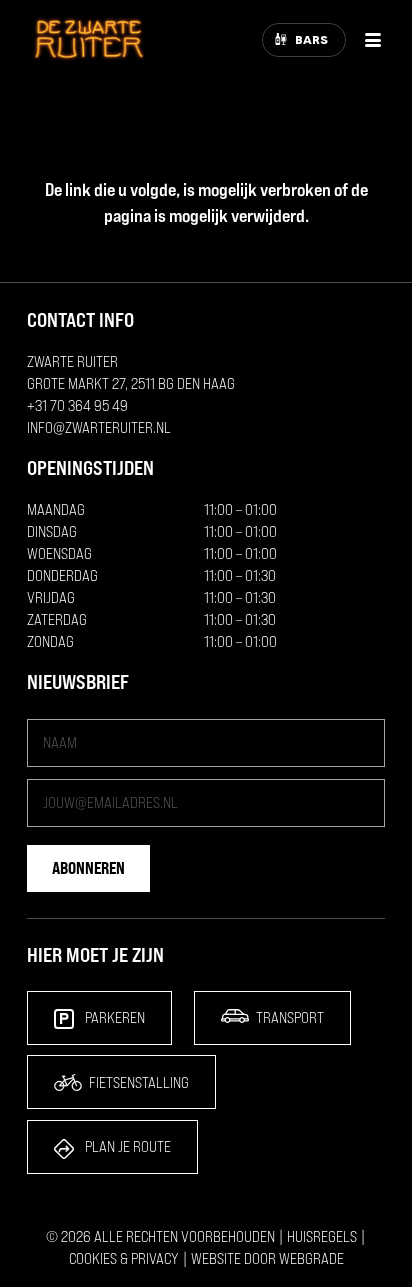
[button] (373, 40)
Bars (311, 39)
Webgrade (311, 1258)
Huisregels (322, 1236)
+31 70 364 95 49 (77, 405)
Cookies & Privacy (124, 1258)
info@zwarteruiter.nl (99, 427)
